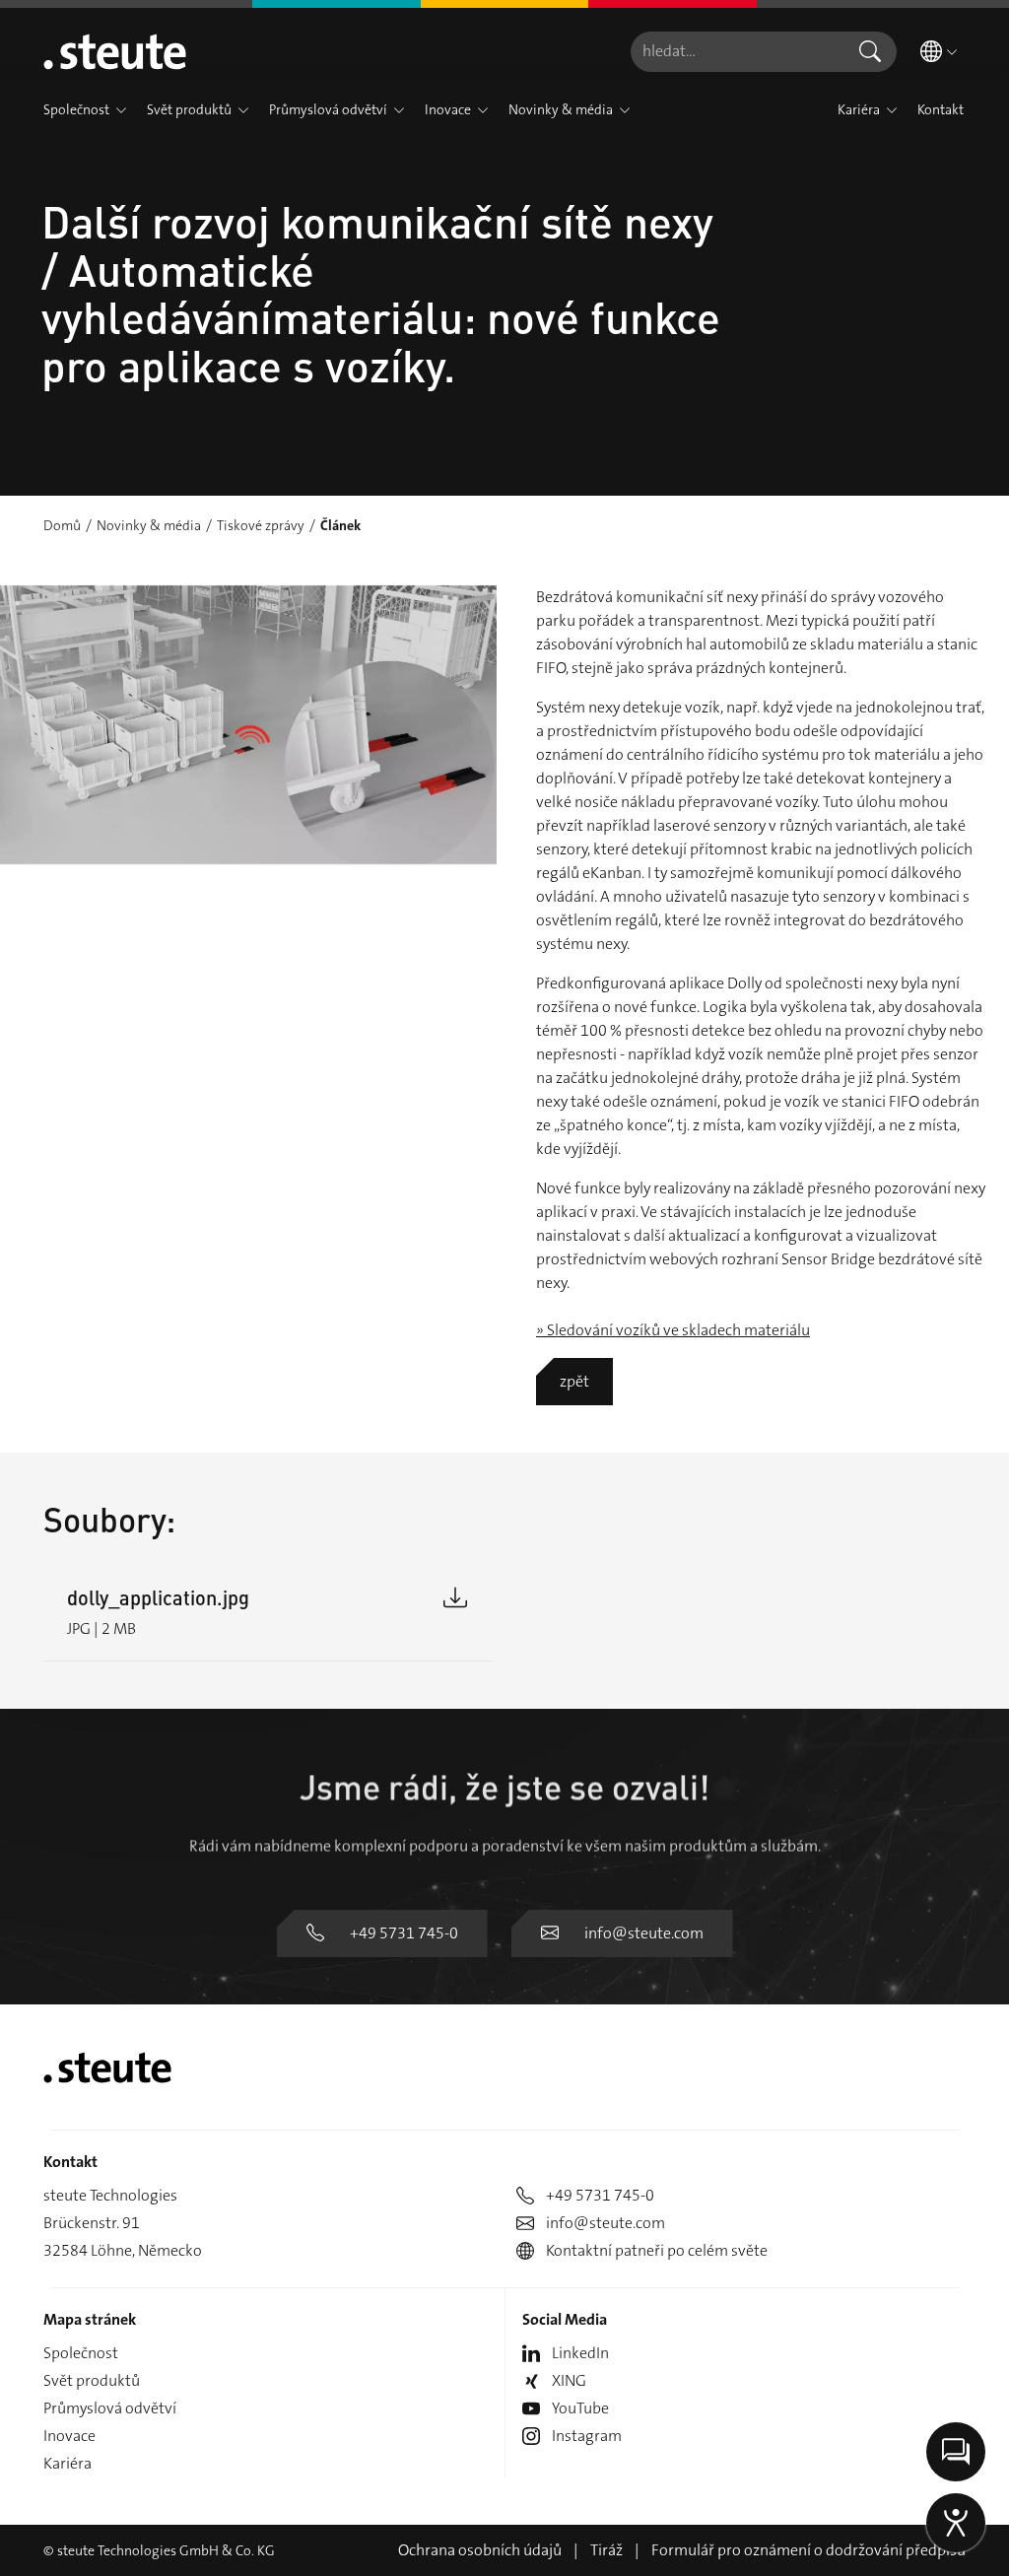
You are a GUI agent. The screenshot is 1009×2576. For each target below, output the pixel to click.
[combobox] (737, 52)
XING (569, 2380)
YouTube (580, 2408)
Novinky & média (149, 525)
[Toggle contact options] (956, 2452)
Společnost (81, 2353)
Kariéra (67, 2463)
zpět (574, 1381)
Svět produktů (92, 2380)
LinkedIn (580, 2353)
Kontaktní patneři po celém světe (657, 2250)
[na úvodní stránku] (115, 51)
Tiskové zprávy (261, 525)
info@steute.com (644, 1933)
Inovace (69, 2436)
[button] (121, 110)
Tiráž (606, 2550)
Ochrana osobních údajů (480, 2550)
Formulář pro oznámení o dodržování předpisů (808, 2550)
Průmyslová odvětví (110, 2408)
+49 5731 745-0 (404, 1933)
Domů (62, 525)
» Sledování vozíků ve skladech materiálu (673, 1330)
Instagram (587, 2436)
